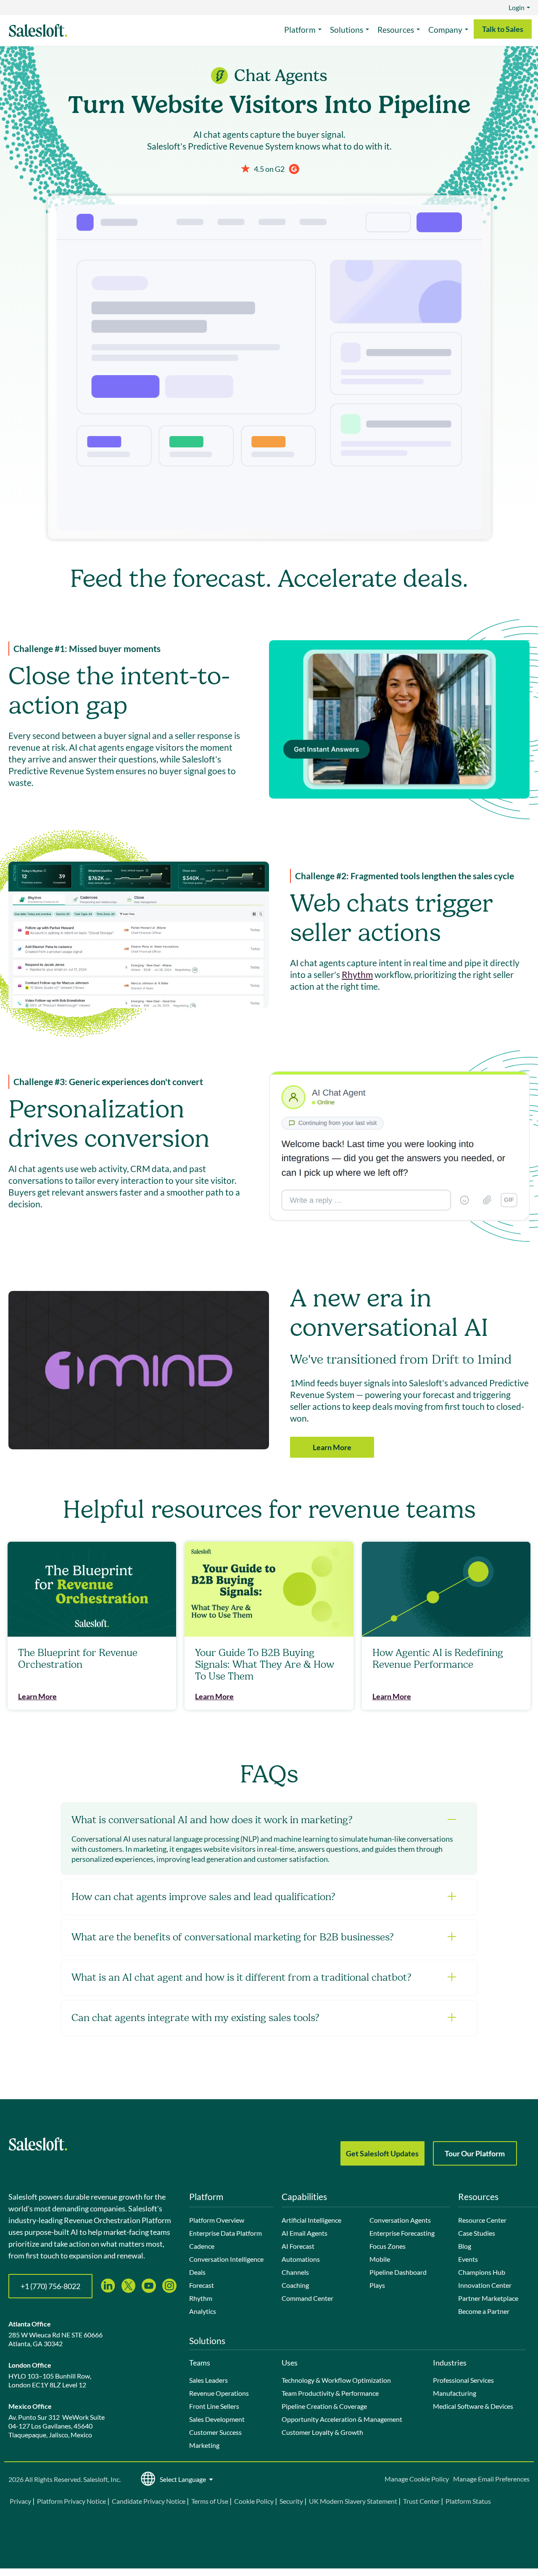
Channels (295, 2272)
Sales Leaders (208, 2380)
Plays (377, 2285)
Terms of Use (210, 2501)
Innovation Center (485, 2285)
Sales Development (217, 2419)
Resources (396, 30)
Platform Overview (217, 2220)
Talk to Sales (503, 29)
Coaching (295, 2285)
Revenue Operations (219, 2393)
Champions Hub (482, 2272)
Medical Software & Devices (473, 2406)
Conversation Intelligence (226, 2259)
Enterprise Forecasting (402, 2233)
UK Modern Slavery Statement (353, 2501)
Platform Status (468, 2501)
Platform (300, 30)
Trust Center (421, 2501)
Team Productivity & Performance (330, 2393)
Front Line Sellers (214, 2406)
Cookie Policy (254, 2501)
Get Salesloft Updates (382, 2153)
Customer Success (215, 2432)
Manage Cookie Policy (417, 2479)
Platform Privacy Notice (71, 2501)
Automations (301, 2259)
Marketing (204, 2445)
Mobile (380, 2259)
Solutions (347, 30)
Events (468, 2259)
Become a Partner (484, 2311)
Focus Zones (388, 2246)
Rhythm (357, 974)
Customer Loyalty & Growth (322, 2432)
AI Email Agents (305, 2233)
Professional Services (463, 2380)
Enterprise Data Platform (225, 2233)
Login (517, 7)
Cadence (202, 2246)
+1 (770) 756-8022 (50, 2286)
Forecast (202, 2285)
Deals (197, 2272)
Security (291, 2501)
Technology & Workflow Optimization (336, 2380)
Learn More (332, 1447)
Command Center (307, 2298)
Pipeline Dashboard (398, 2272)
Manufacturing (455, 2393)
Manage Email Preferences (491, 2479)
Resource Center (482, 2220)
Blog (465, 2246)
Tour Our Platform (475, 2153)
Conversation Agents (400, 2220)
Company (445, 30)
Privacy (21, 2501)
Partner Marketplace (488, 2298)
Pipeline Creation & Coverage (324, 2406)
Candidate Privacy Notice (149, 2501)
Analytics (203, 2311)
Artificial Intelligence (311, 2220)
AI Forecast (298, 2246)
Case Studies (477, 2233)
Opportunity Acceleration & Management (342, 2419)
